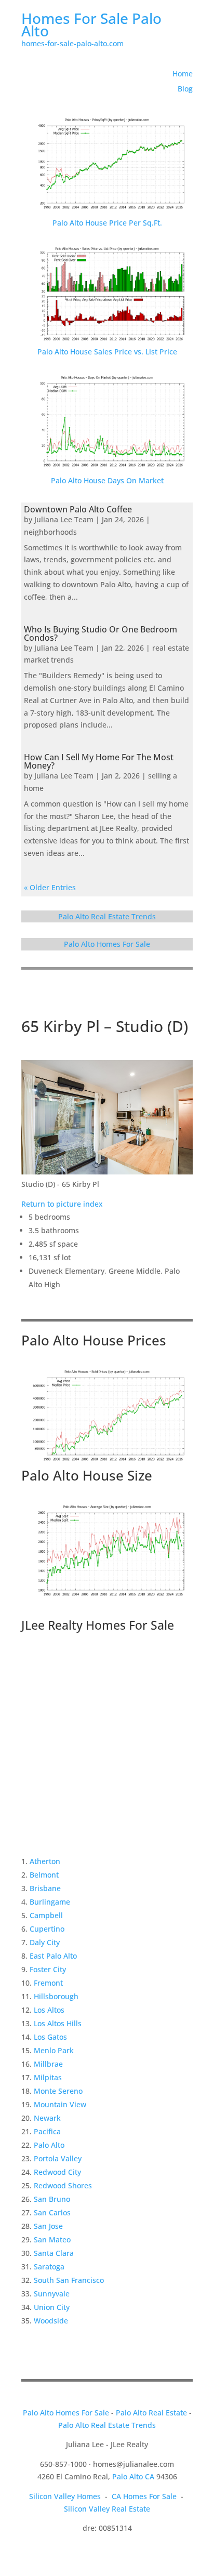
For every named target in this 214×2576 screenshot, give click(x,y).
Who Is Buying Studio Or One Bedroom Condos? (101, 633)
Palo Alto (49, 2145)
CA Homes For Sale (144, 2496)
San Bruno (52, 2199)
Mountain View (60, 2104)
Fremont (48, 1983)
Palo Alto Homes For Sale (107, 944)
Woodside (51, 2321)
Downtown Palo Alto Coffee (78, 509)
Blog (185, 89)
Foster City (48, 1969)
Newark (47, 2118)
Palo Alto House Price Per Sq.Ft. (107, 223)
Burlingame (50, 1902)
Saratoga (49, 2267)
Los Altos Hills (58, 2023)
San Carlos (52, 2212)
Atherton (45, 1861)
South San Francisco (69, 2280)
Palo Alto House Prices (94, 1340)
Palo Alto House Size (87, 1475)
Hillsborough (56, 1996)
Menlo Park (54, 2050)
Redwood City (57, 2172)
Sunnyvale (52, 2294)
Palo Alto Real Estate (151, 2413)
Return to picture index (62, 1204)
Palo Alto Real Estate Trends (107, 916)
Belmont (44, 1875)
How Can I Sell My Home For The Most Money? (99, 761)
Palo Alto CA (133, 2476)
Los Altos (49, 2010)
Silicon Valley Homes (65, 2496)
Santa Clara (54, 2253)
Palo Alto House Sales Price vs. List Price (107, 352)
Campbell (46, 1915)
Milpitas (48, 2077)
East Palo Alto (53, 1956)
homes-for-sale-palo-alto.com (72, 43)
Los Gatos (50, 2037)
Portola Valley (58, 2158)
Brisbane (45, 1888)
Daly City (45, 1942)
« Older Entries (50, 887)
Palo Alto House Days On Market (107, 480)
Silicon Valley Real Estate (107, 2509)
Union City (52, 2307)
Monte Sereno (58, 2091)
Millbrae (48, 2064)
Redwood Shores (63, 2185)
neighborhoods (50, 532)
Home (183, 74)
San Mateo (52, 2240)
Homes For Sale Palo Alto (91, 24)
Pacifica (47, 2131)
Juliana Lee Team (64, 519)
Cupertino (47, 1929)
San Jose (48, 2226)
